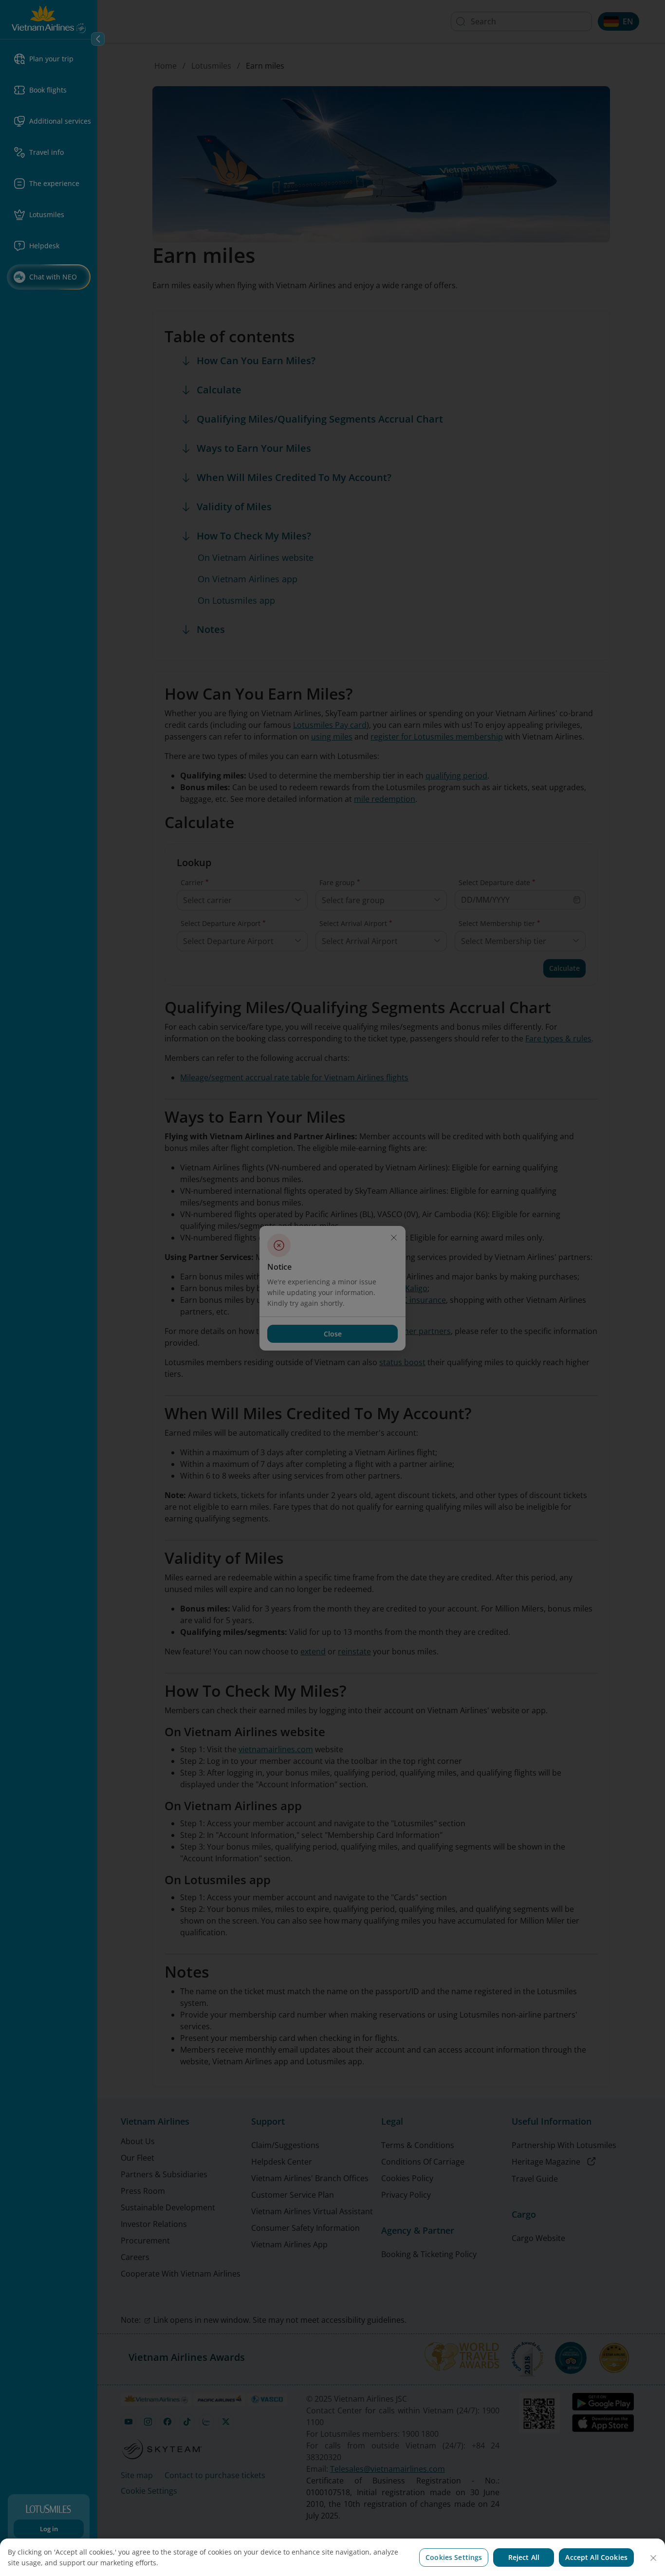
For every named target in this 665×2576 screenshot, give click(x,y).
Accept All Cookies (596, 2557)
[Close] (653, 2558)
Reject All (524, 2557)
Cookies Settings (454, 2557)
